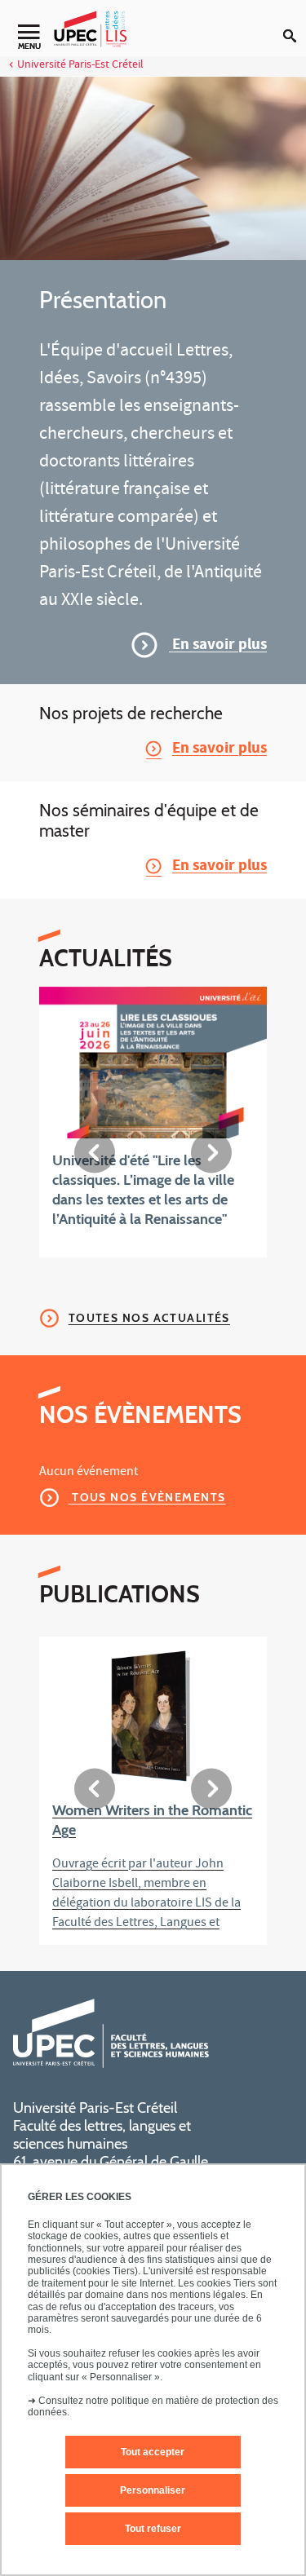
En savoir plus (218, 646)
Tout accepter (153, 2452)
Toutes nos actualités (149, 1318)
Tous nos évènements (147, 1497)
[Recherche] (295, 23)
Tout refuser (153, 2529)
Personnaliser (153, 2490)
